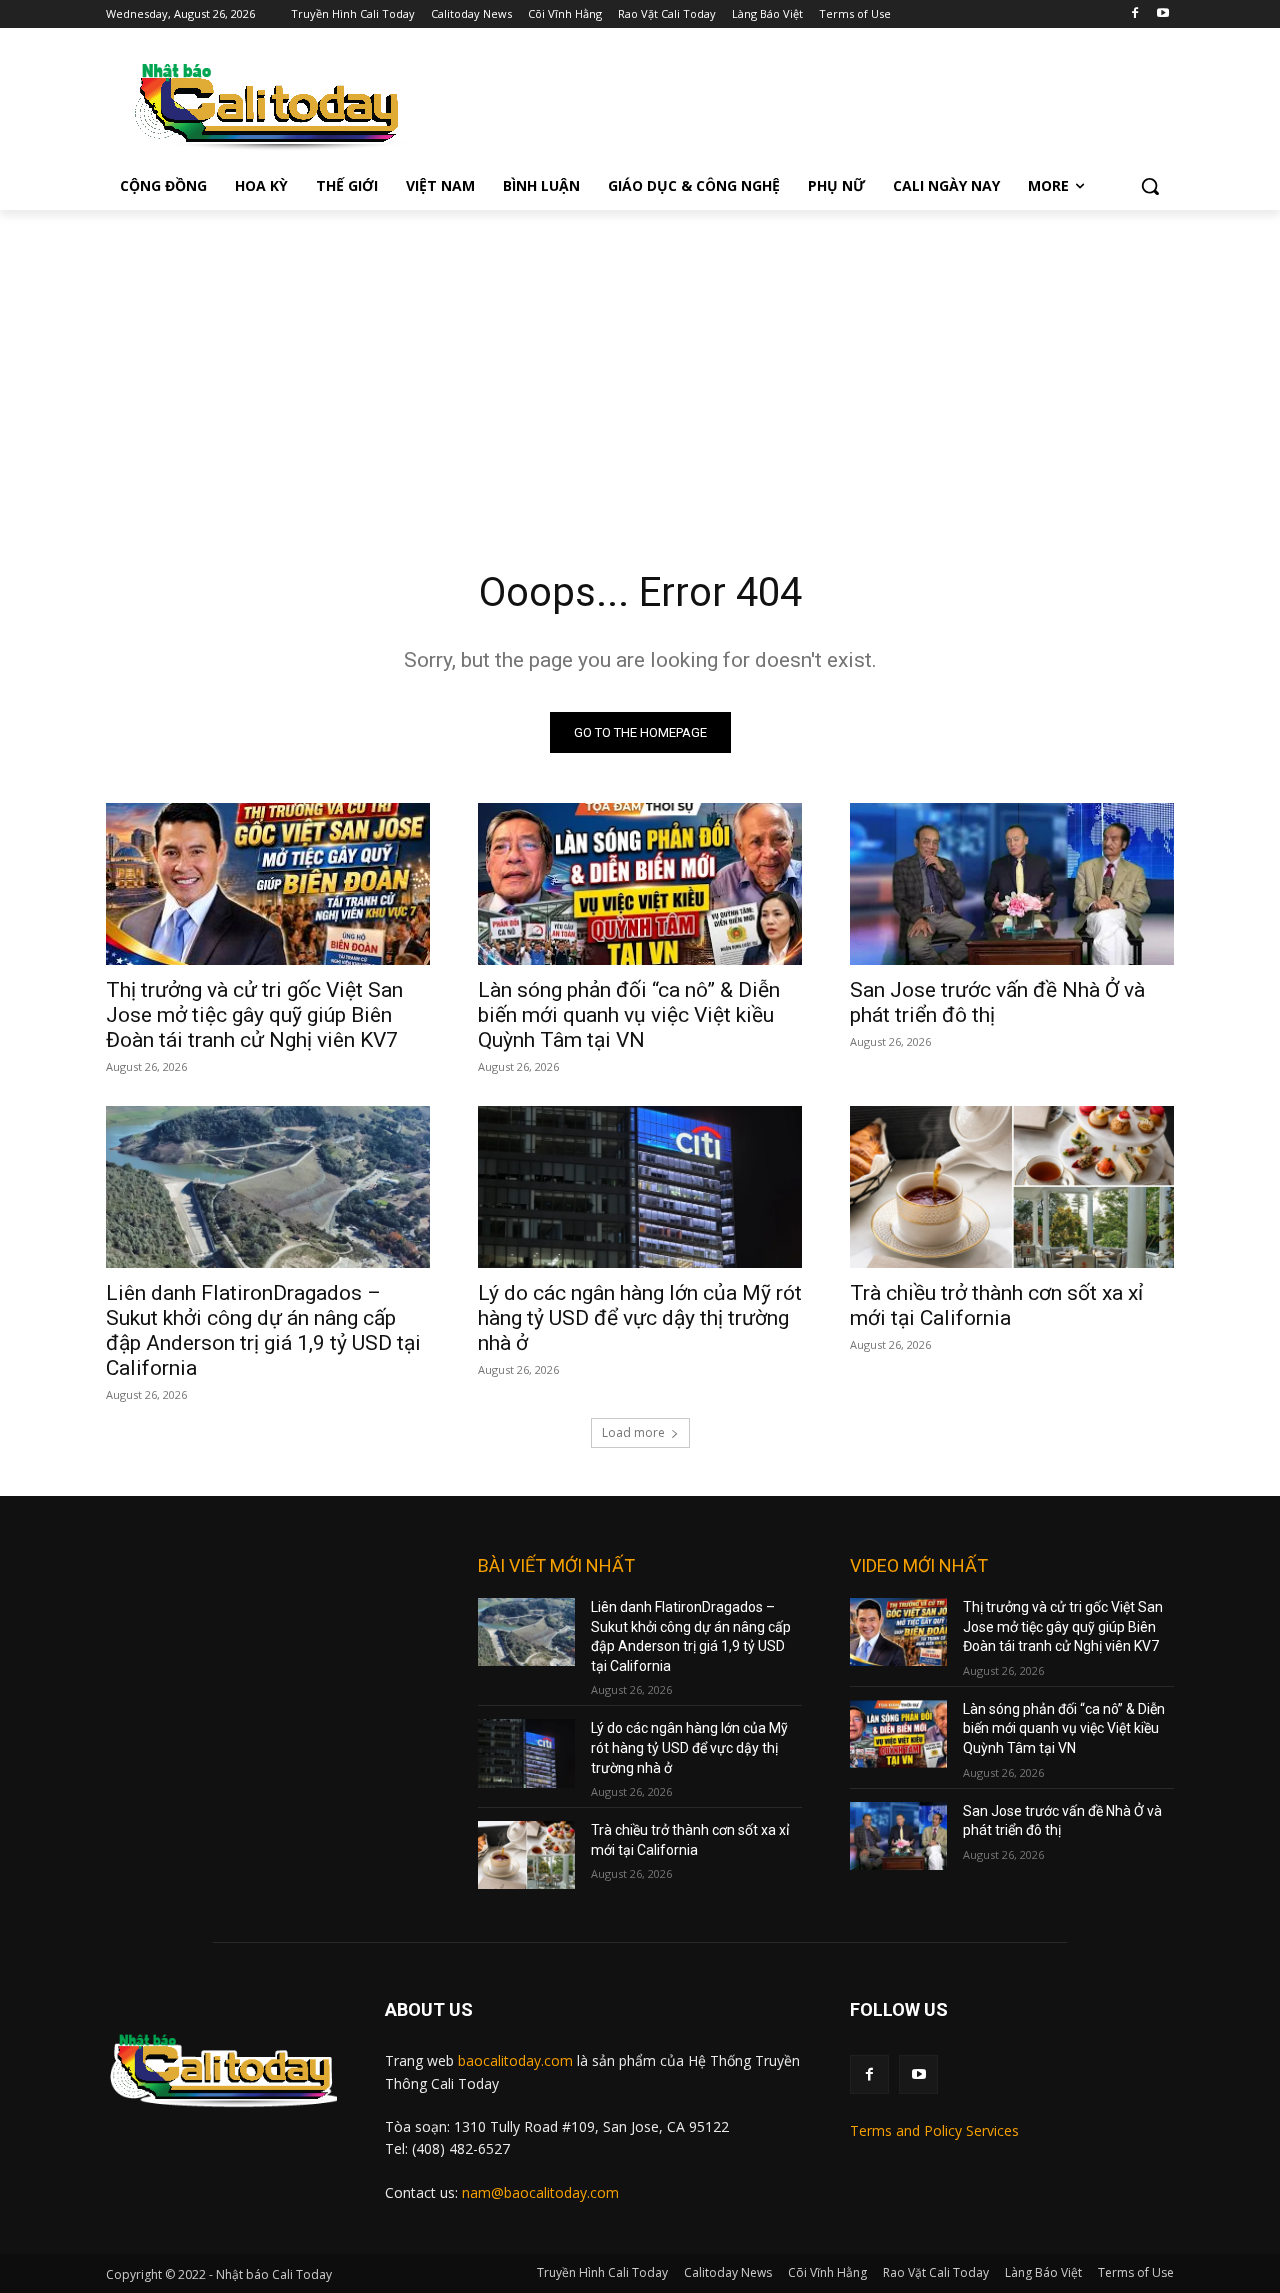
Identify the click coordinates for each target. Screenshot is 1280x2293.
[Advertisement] (640, 360)
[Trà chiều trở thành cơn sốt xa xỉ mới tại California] (1012, 1187)
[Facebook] (1134, 14)
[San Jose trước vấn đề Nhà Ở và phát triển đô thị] (1012, 884)
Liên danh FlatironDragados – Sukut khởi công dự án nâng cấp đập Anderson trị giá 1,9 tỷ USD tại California (263, 1330)
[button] (1150, 186)
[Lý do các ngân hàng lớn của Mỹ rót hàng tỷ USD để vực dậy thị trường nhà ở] (640, 1187)
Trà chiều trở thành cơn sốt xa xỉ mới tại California (996, 1305)
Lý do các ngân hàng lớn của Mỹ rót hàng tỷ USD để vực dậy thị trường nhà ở (640, 1318)
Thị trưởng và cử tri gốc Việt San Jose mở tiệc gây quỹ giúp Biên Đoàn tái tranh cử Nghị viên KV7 (254, 1015)
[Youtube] (1162, 14)
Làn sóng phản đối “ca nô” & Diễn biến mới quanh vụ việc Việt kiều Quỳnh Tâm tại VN (629, 1015)
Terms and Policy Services (934, 2130)
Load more (633, 1432)
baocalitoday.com (515, 2060)
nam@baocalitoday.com (540, 2192)
